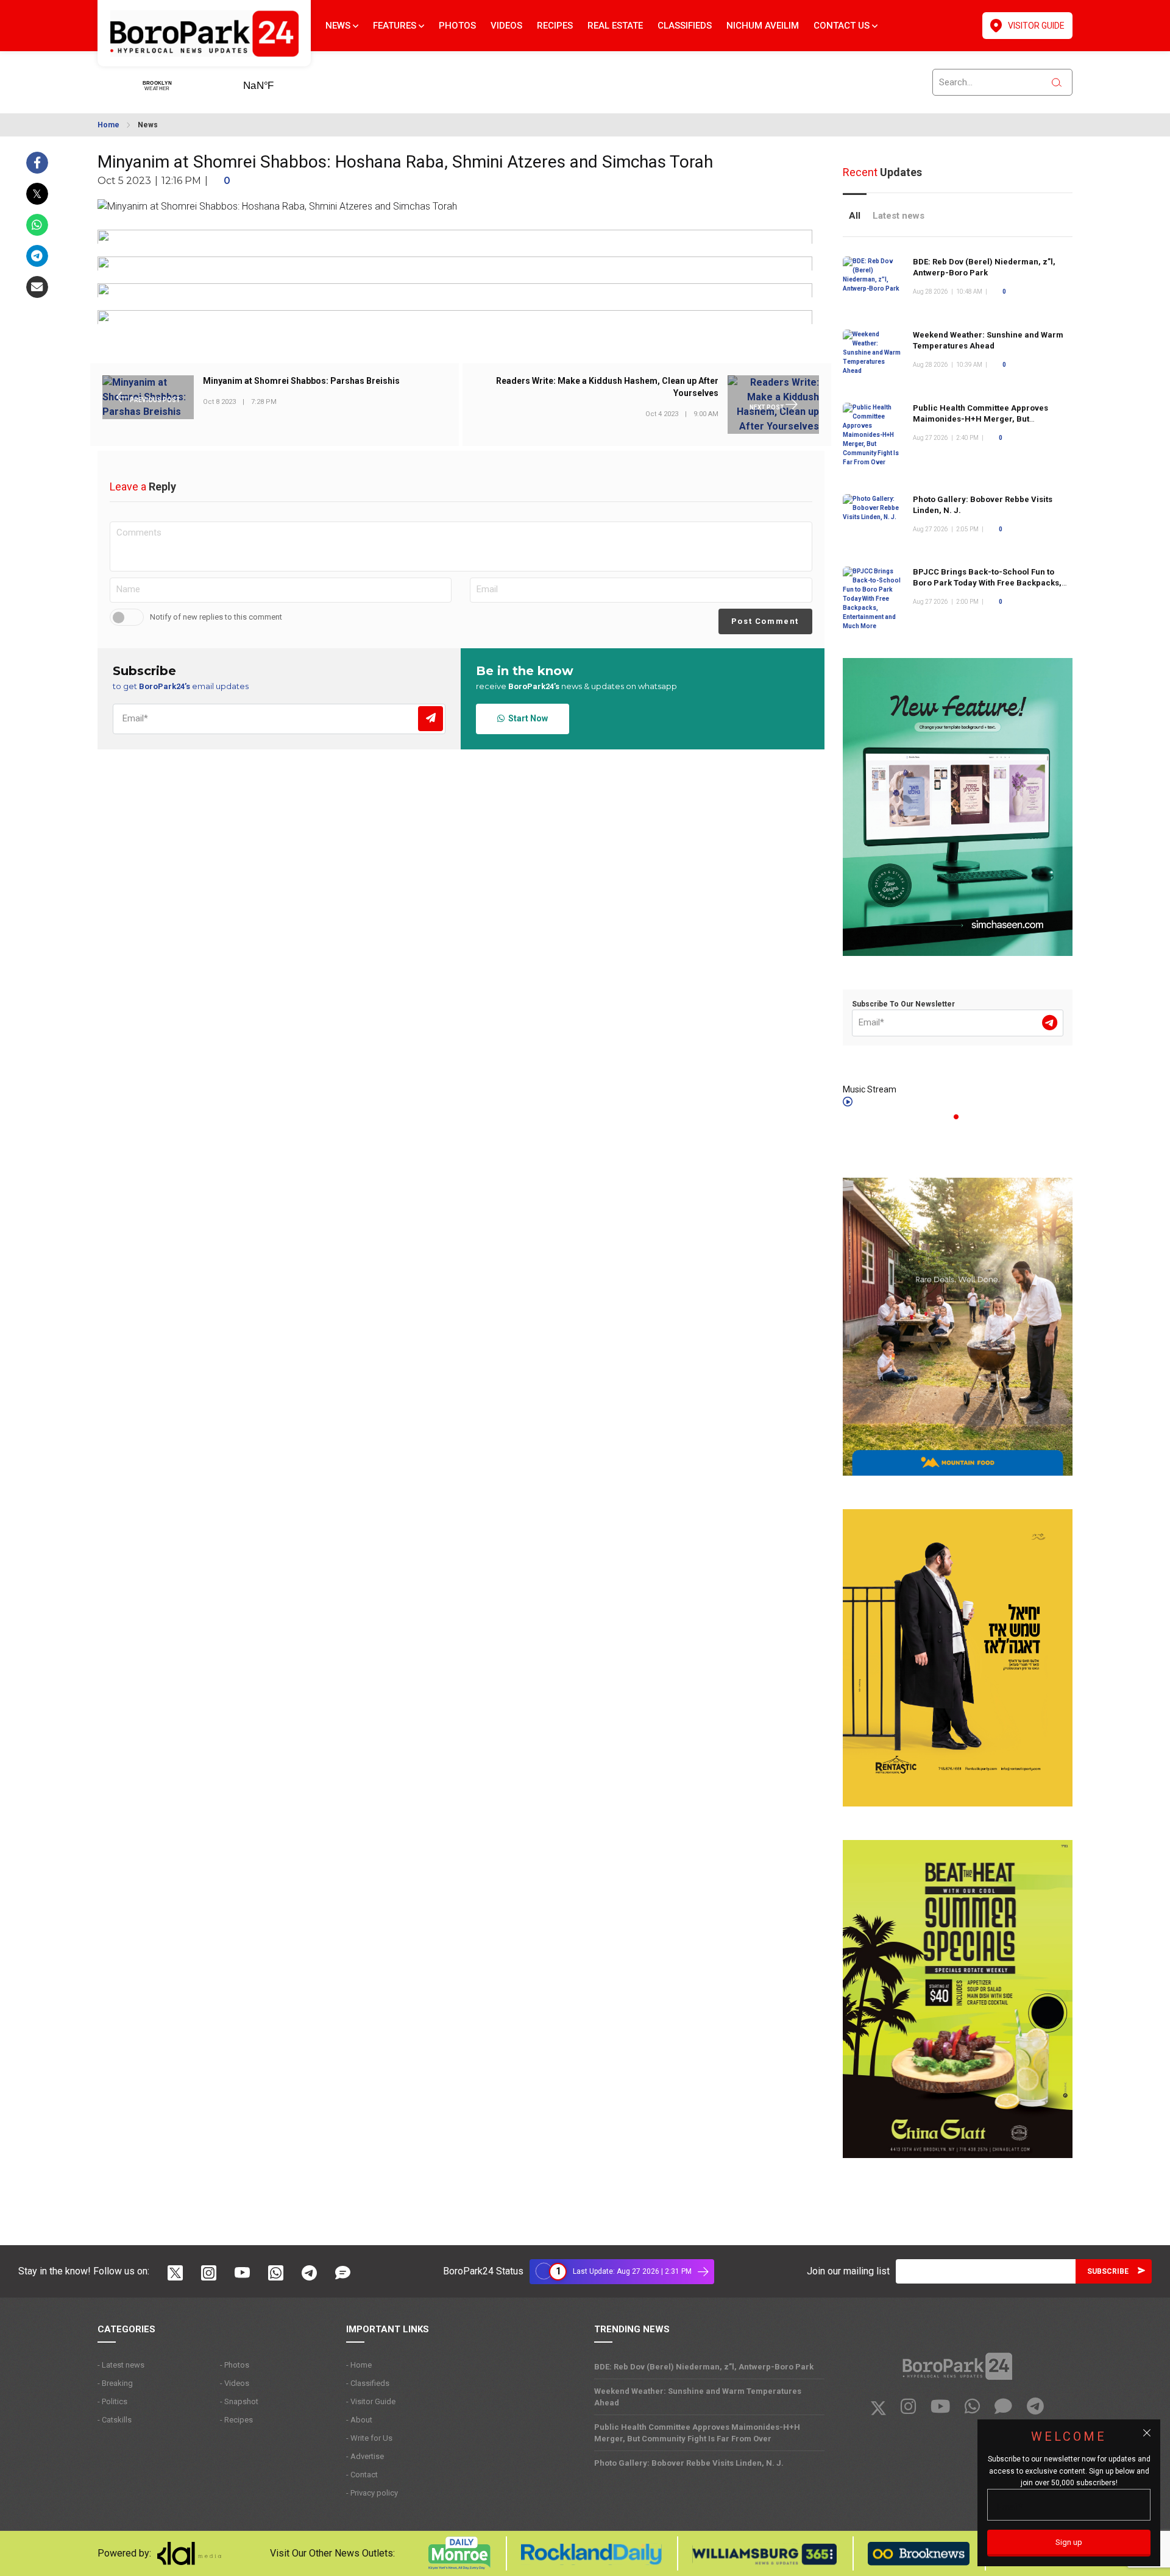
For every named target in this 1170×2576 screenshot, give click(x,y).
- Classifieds (368, 2383)
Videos (506, 26)
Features (396, 26)
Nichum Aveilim (763, 26)
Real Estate (615, 26)
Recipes (555, 26)
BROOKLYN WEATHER (277, 82)
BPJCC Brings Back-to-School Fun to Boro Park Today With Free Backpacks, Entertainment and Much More (987, 583)
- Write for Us (369, 2438)
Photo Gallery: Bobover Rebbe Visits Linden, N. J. (689, 2463)
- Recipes (236, 2420)
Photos (457, 26)
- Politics (112, 2401)
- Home (359, 2365)
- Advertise (365, 2456)
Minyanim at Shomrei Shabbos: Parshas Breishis (301, 381)
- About (359, 2420)
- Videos (235, 2383)
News (339, 26)
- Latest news (121, 2365)
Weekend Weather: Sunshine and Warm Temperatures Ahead (988, 340)
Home (108, 125)
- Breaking (115, 2383)
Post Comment (765, 621)
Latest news (899, 216)
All (855, 216)
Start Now (526, 718)
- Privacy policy (372, 2493)
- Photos (235, 2365)
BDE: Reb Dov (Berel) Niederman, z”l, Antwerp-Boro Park (704, 2367)
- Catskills (115, 2420)
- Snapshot (239, 2401)
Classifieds (685, 26)
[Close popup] (1147, 2433)
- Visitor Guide (371, 2401)
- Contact (362, 2475)
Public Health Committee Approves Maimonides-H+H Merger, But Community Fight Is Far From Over (980, 419)
